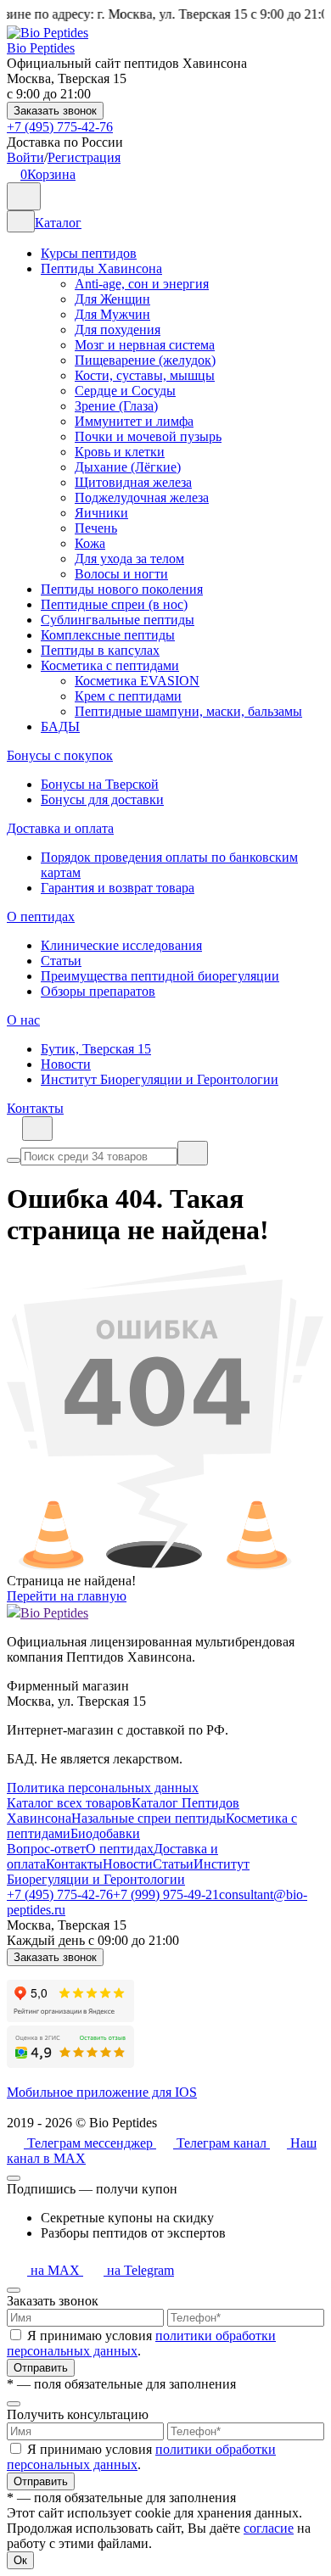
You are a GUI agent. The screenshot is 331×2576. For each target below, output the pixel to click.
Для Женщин (112, 299)
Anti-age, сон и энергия (142, 284)
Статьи (61, 961)
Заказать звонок (55, 111)
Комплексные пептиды (108, 635)
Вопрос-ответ (46, 1849)
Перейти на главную (67, 1596)
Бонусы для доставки (102, 799)
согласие (269, 2528)
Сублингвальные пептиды (118, 620)
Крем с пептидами (128, 696)
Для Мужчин (112, 314)
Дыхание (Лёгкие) (128, 467)
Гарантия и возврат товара (118, 888)
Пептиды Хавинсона (101, 268)
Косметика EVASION (137, 681)
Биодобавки (105, 1833)
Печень (96, 528)
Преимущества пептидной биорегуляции (160, 976)
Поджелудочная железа (142, 497)
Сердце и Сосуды (125, 391)
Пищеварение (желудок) (145, 360)
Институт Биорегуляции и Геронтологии (160, 1079)
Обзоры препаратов (98, 991)
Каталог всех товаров (69, 1803)
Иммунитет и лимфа (134, 421)
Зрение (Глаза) (116, 406)
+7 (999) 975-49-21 (166, 1894)
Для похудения (118, 330)
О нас (23, 1020)
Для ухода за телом (129, 559)
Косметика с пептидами (110, 665)
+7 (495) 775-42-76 (60, 127)
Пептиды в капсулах (100, 650)
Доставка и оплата (60, 828)
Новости (66, 1064)
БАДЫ (60, 726)
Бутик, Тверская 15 (96, 1049)
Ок (20, 2560)
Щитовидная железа (133, 482)
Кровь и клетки (120, 452)
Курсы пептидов (89, 253)
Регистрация (84, 157)
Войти (25, 157)
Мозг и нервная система (145, 345)
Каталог (58, 223)
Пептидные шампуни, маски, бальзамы (188, 711)
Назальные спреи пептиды (149, 1818)
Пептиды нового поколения (122, 589)
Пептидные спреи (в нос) (114, 604)
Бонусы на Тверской (100, 784)
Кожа (90, 543)
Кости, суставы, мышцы (145, 375)
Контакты (35, 1108)
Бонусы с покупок (60, 755)
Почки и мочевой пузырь (148, 436)
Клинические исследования (121, 945)
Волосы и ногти (121, 574)
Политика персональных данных (103, 1788)
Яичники (101, 513)
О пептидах (41, 916)
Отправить (41, 2368)
